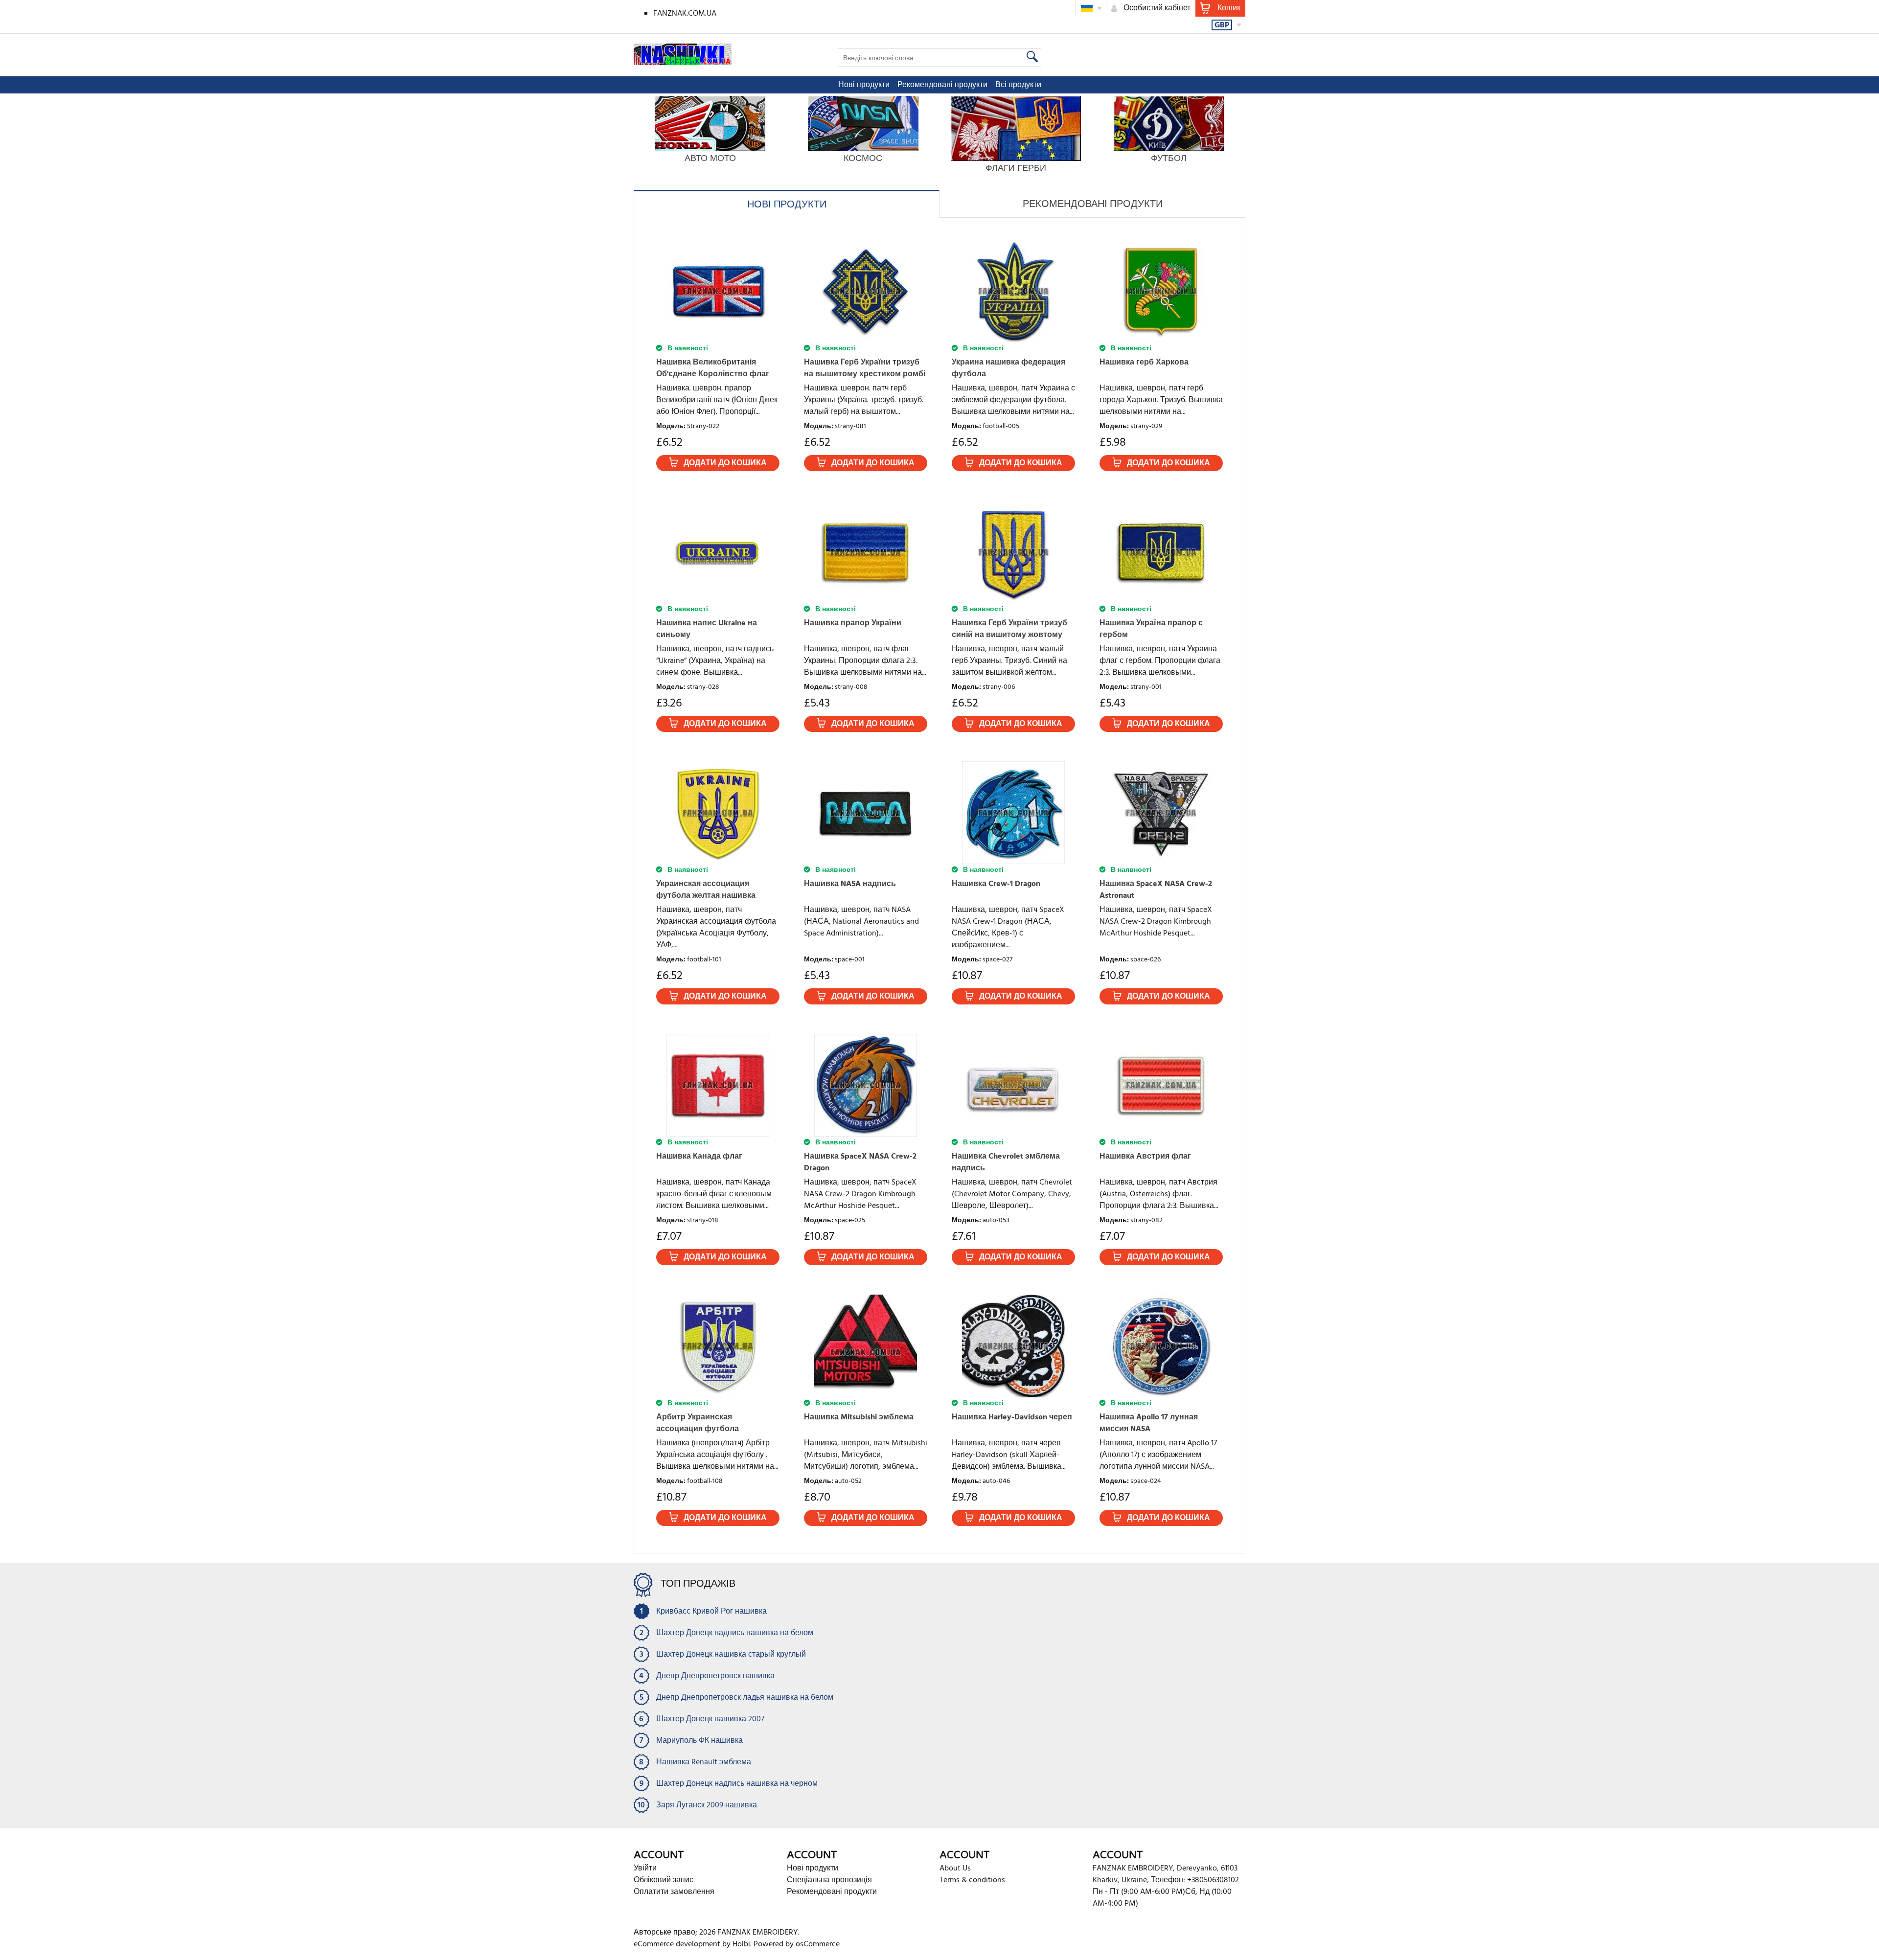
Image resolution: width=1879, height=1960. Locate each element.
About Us (955, 1869)
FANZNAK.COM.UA (685, 14)
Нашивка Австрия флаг (1145, 1157)
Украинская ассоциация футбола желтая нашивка (706, 890)
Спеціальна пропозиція (829, 1880)
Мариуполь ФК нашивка (699, 1741)
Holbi (741, 1944)
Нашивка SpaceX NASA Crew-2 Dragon (860, 1162)
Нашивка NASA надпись (850, 884)
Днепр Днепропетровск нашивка (715, 1676)
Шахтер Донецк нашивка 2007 (710, 1719)
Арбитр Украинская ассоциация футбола (698, 1423)
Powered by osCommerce (797, 1944)
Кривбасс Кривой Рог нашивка (711, 1612)
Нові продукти (864, 85)
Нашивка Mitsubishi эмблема (859, 1417)
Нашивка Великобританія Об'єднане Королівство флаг (713, 368)
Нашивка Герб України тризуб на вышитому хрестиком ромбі (865, 368)
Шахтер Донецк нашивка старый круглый (731, 1655)
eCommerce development (677, 1944)
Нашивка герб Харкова (1144, 363)
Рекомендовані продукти (942, 85)
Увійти (645, 1869)
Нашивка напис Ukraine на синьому (707, 629)
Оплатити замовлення (674, 1892)
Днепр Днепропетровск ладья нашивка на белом (745, 1698)
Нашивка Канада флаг (699, 1157)
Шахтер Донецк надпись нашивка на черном (737, 1784)
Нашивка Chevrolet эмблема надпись (1006, 1162)
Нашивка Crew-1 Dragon (996, 884)
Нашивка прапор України (853, 623)
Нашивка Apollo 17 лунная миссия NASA (1149, 1423)
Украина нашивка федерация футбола (1008, 368)
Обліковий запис (664, 1880)
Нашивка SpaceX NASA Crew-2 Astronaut (1156, 890)
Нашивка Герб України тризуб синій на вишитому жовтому (1009, 629)
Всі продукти (1018, 85)
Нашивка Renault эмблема (704, 1762)
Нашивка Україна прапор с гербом (1151, 629)
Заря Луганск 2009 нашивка (707, 1805)
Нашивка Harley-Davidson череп (1012, 1417)
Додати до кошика (725, 463)
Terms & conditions (972, 1880)
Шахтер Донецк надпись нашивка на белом (735, 1633)
